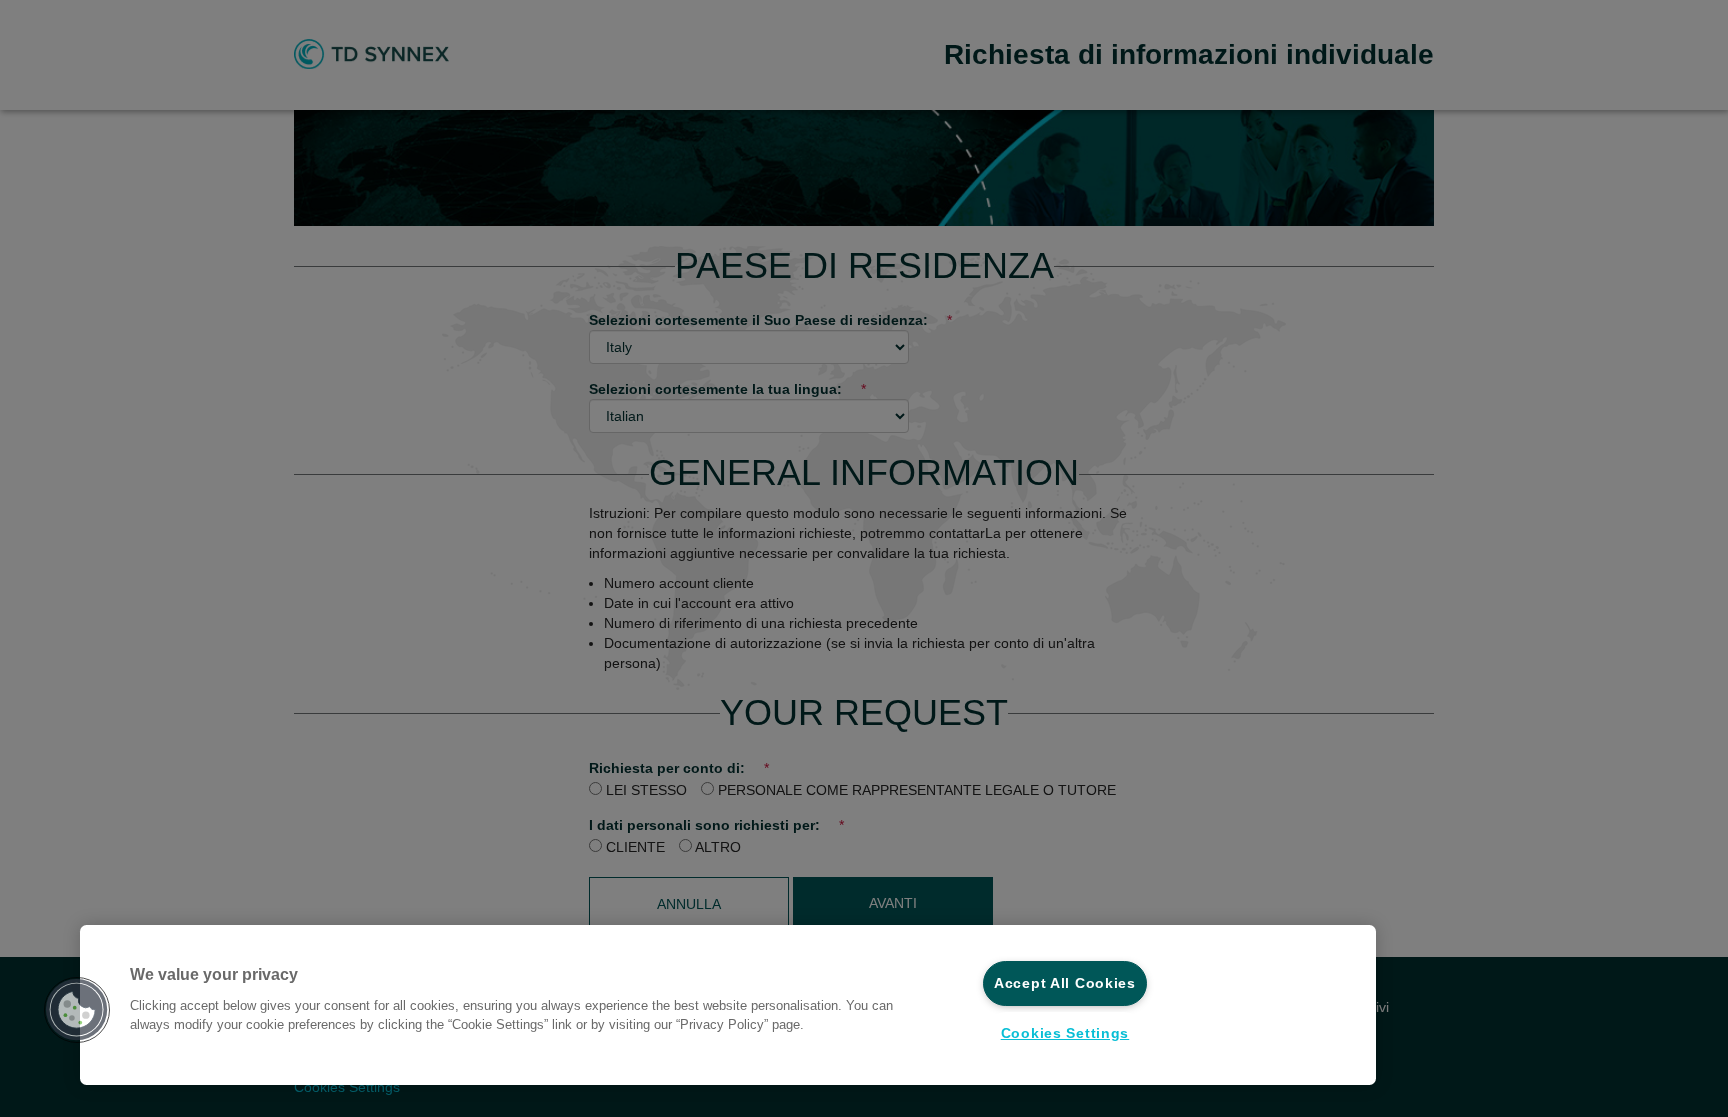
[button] (77, 1010)
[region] (728, 1005)
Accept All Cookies (1065, 983)
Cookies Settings (1065, 1033)
